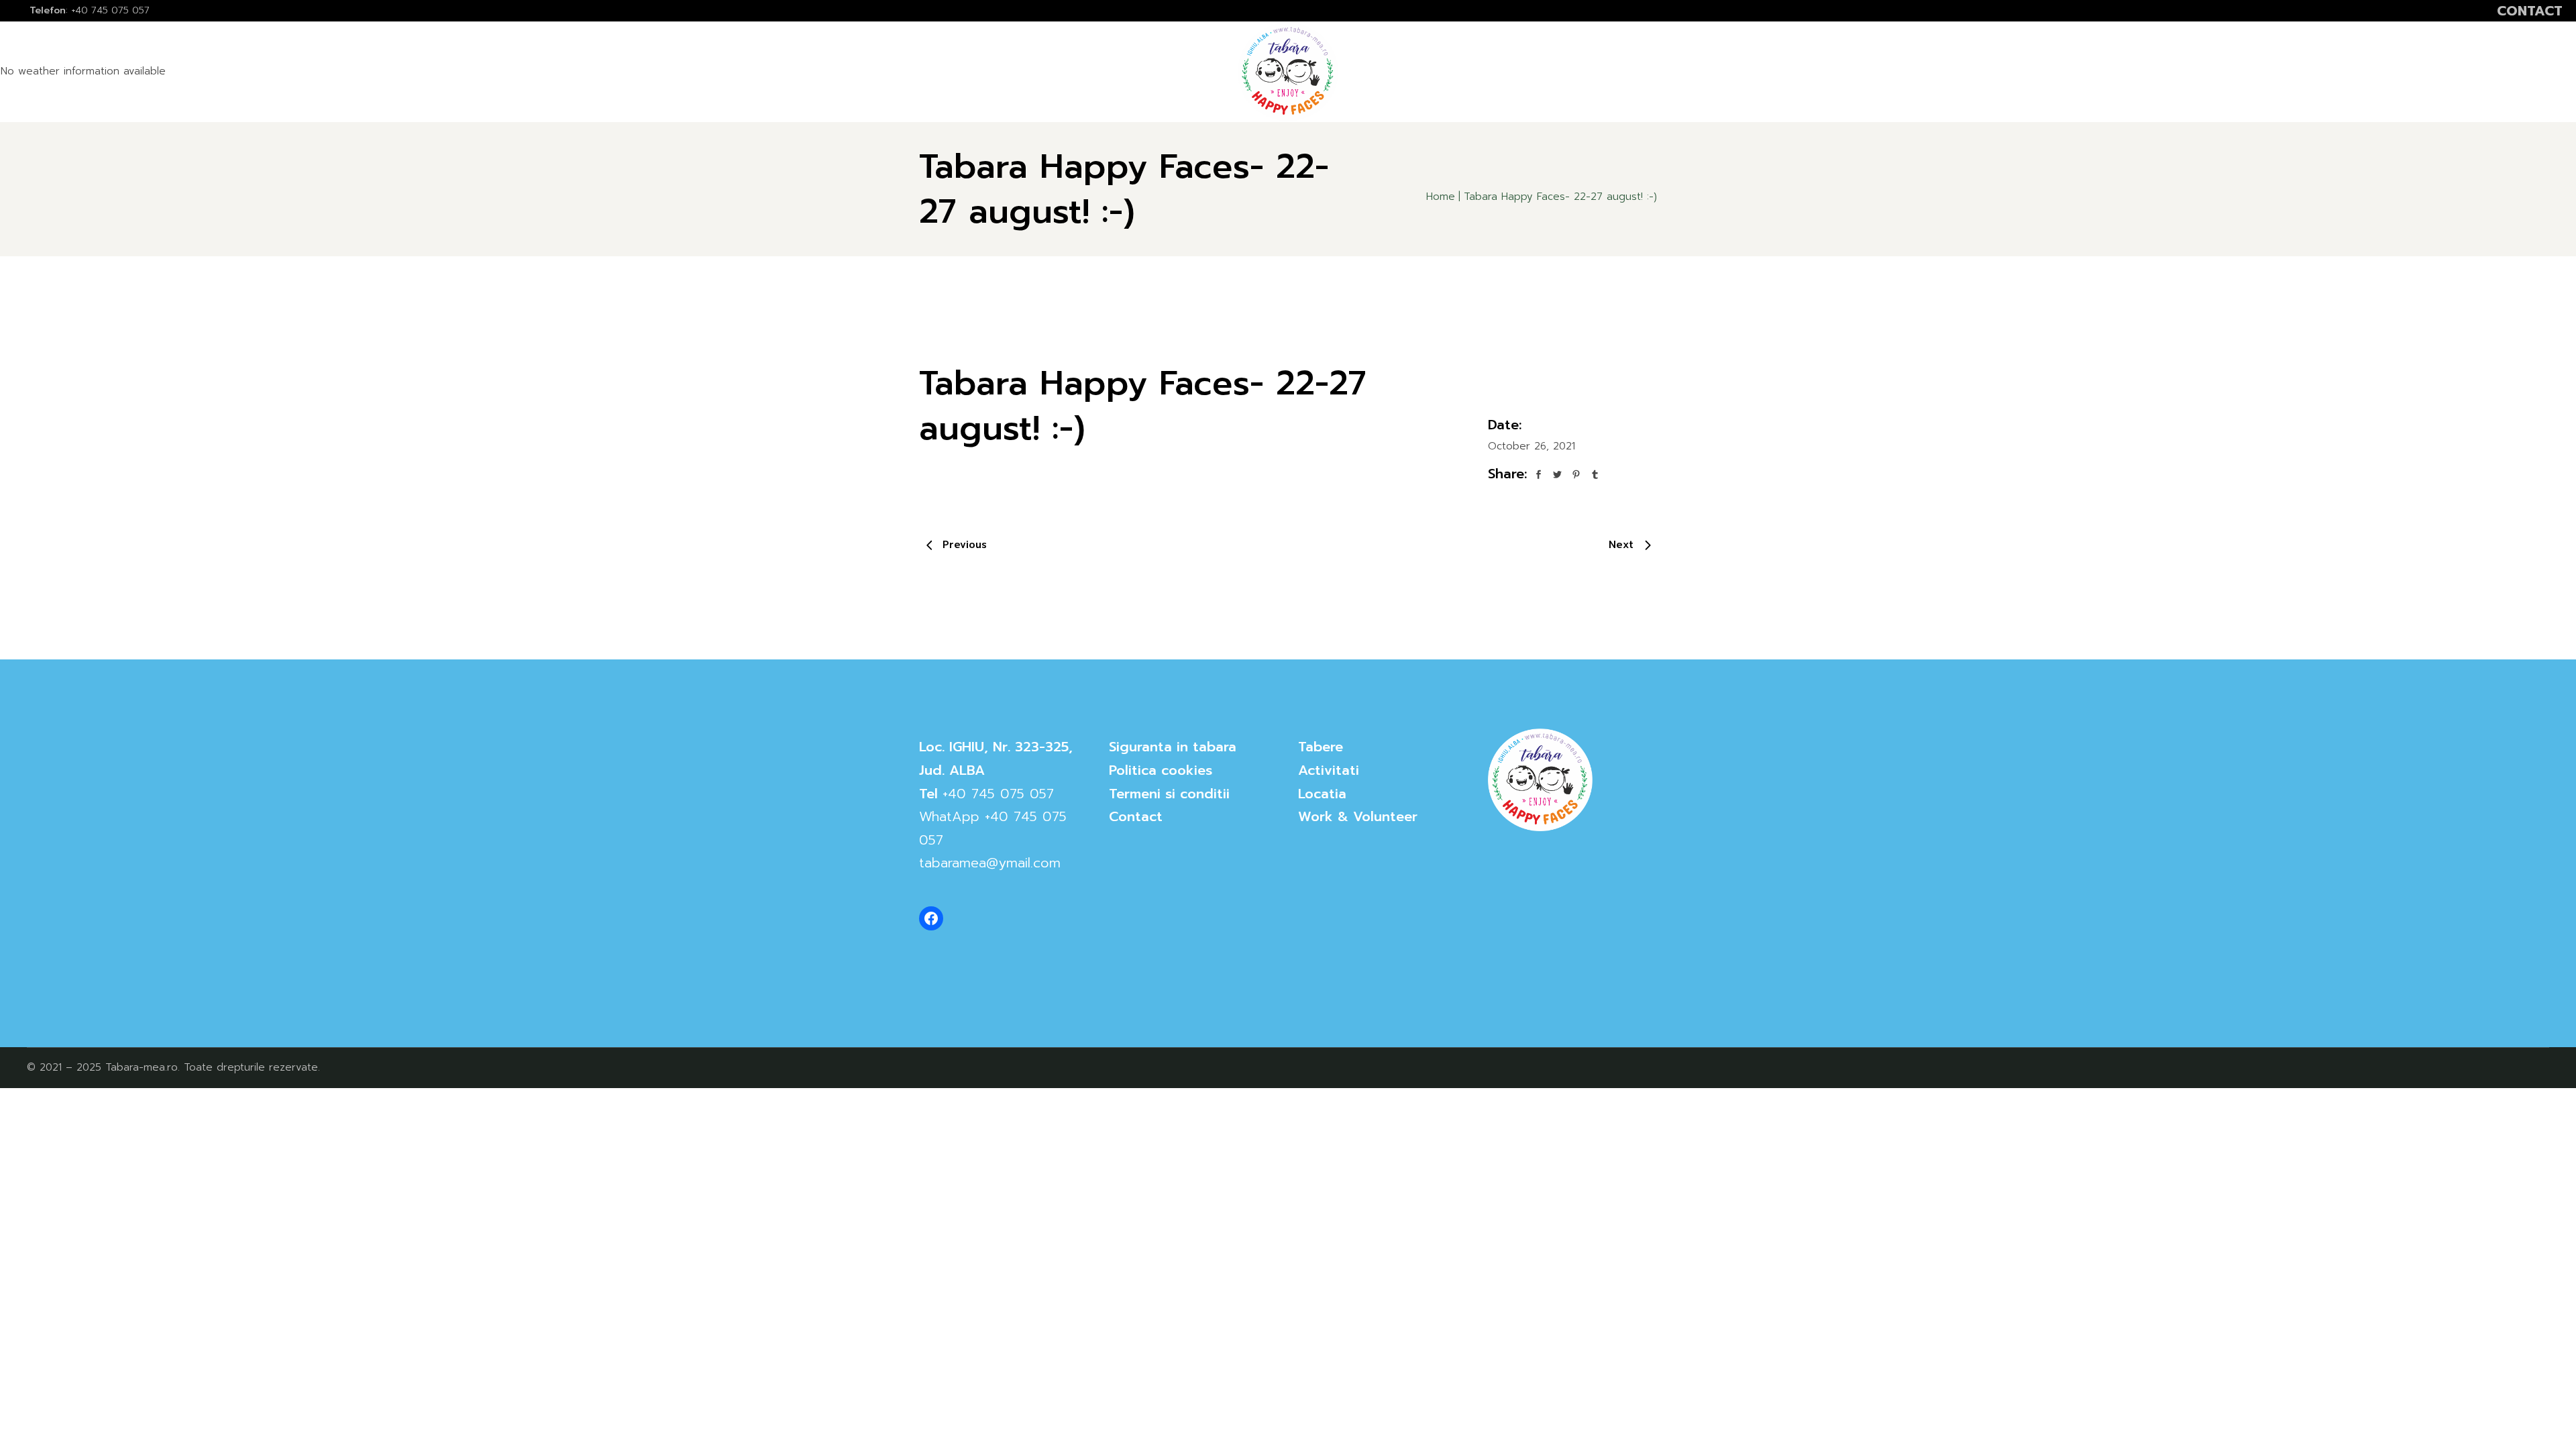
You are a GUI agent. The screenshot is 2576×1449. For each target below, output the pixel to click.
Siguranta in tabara (1173, 747)
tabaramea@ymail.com (990, 863)
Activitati (1329, 770)
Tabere (1321, 747)
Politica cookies (1161, 770)
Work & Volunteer (1358, 816)
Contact (1136, 816)
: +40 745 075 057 (90, 10)
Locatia (1322, 794)
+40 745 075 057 (998, 794)
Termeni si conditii (1169, 794)
